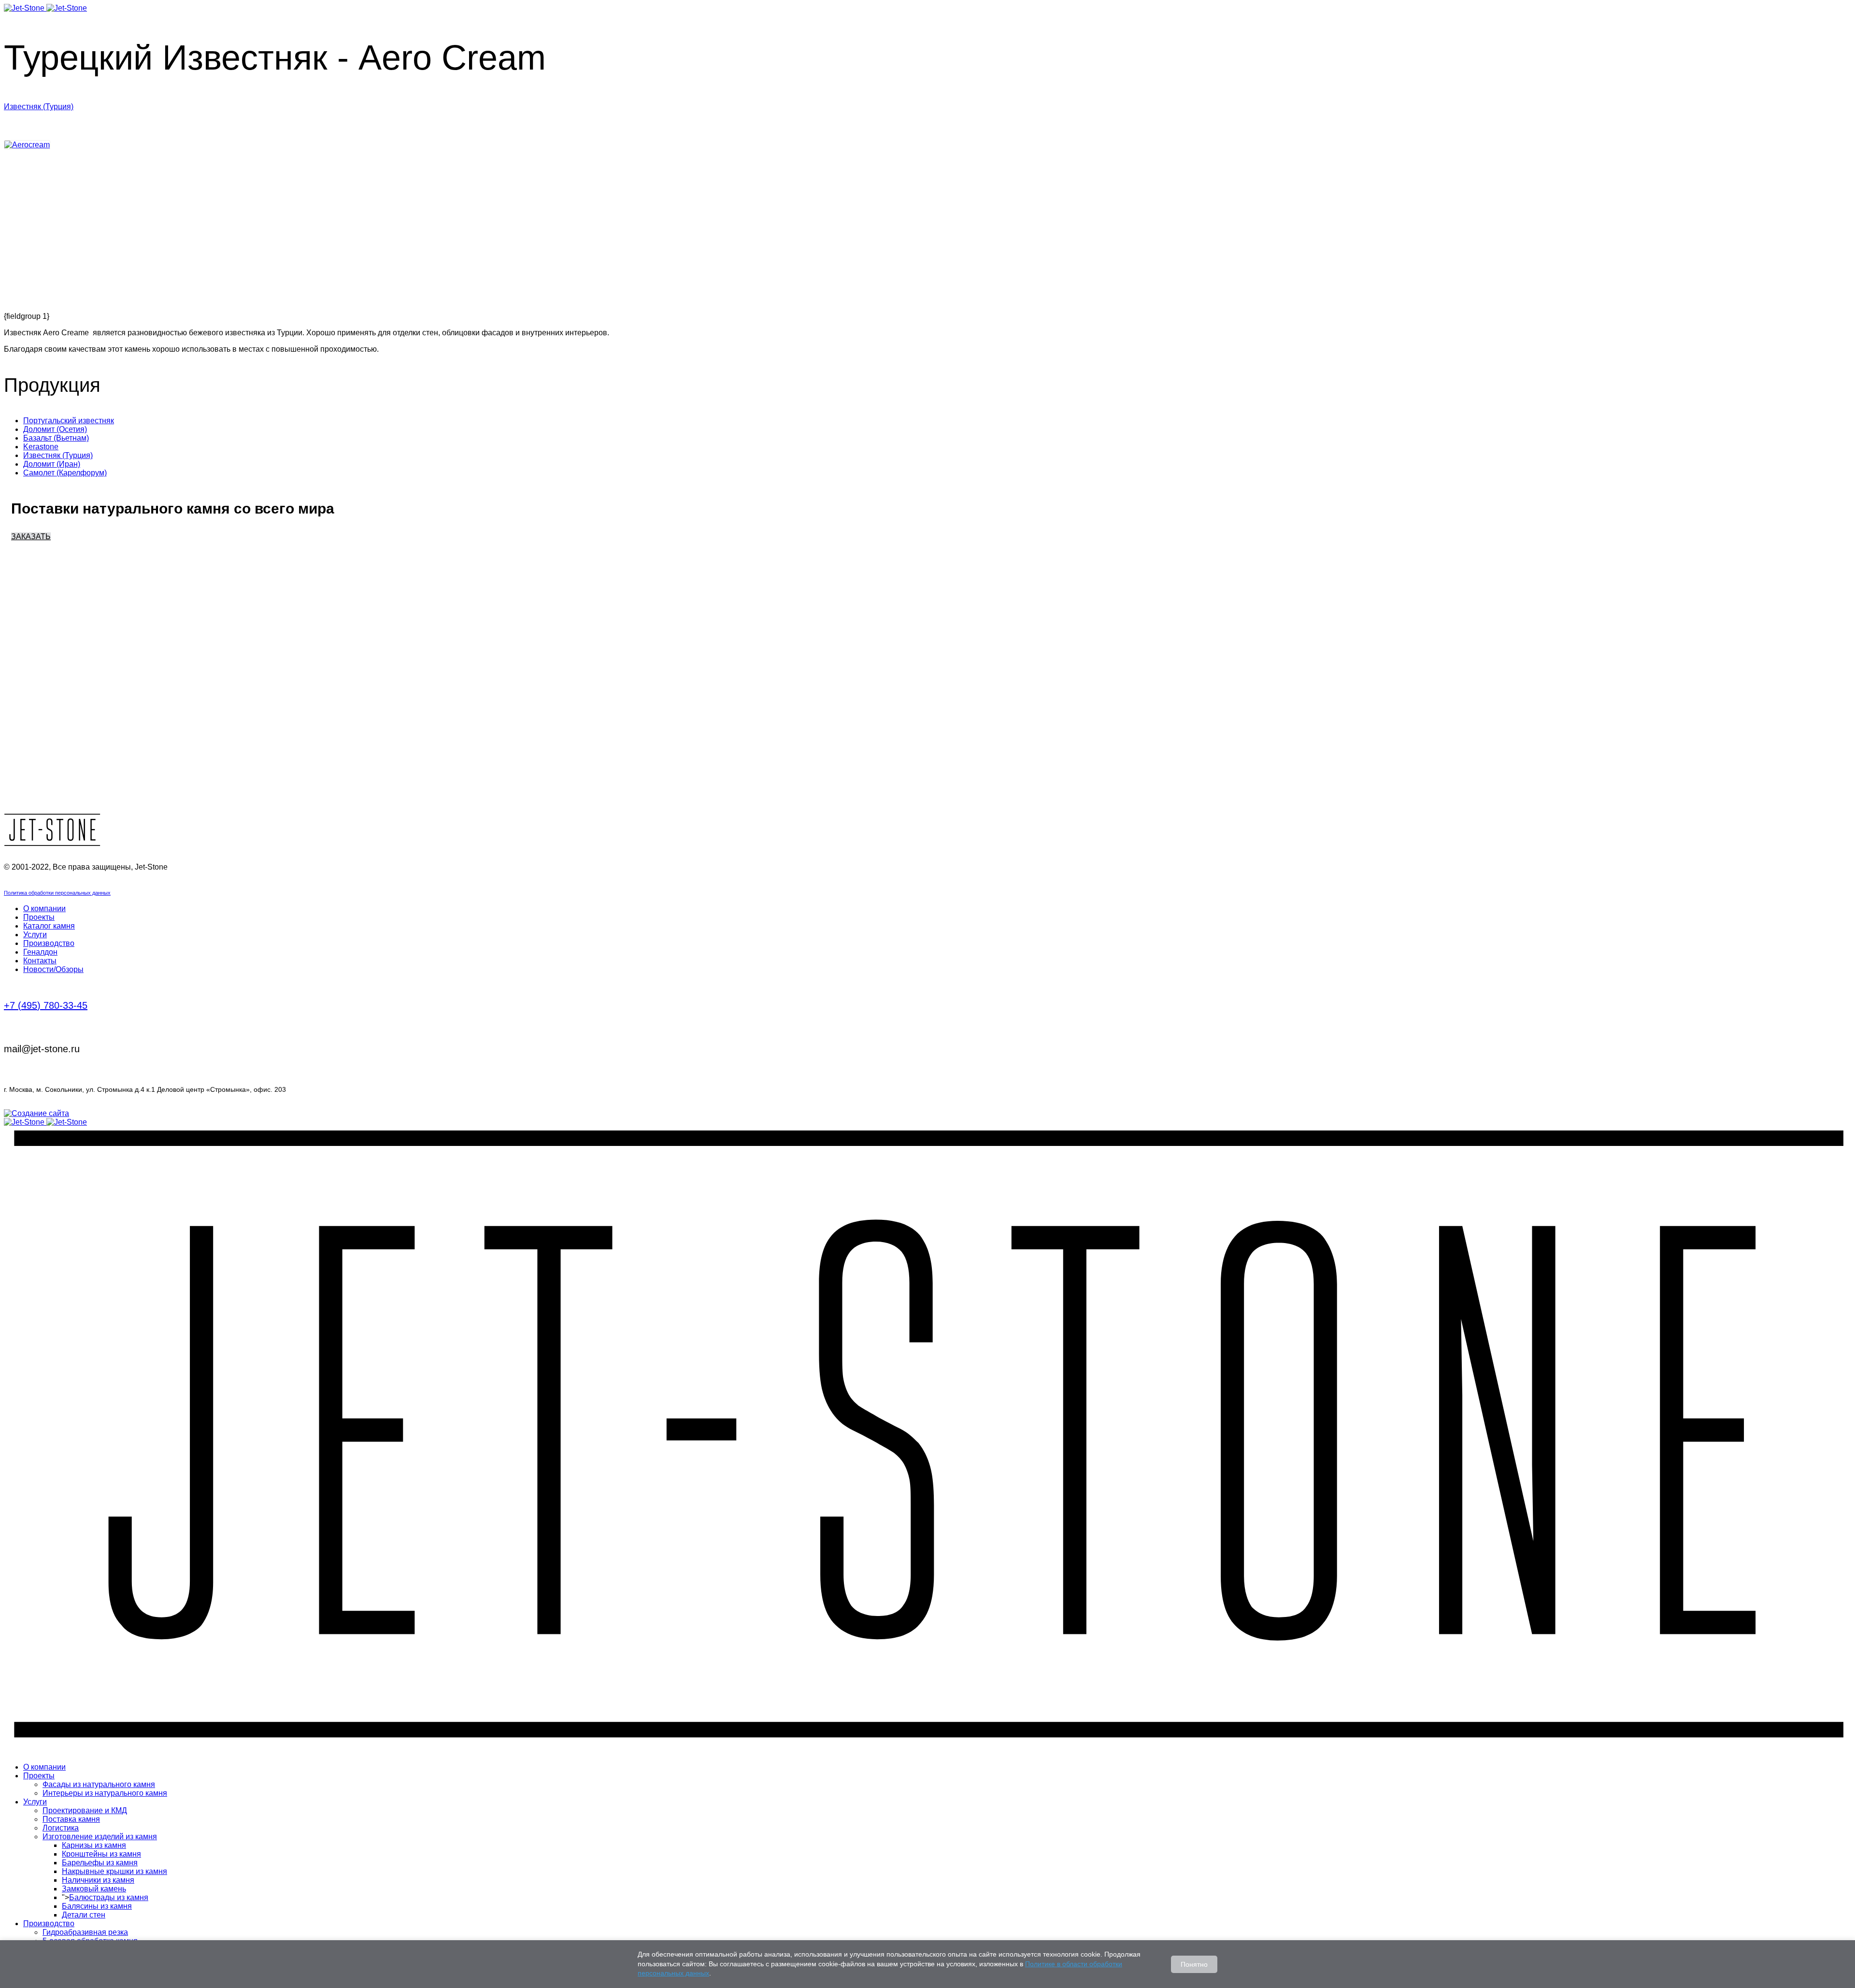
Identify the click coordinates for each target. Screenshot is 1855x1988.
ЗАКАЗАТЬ (31, 536)
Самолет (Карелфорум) (65, 473)
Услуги (35, 935)
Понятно (1194, 1964)
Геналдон (40, 952)
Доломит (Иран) (52, 464)
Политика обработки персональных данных (57, 893)
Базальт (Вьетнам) (56, 438)
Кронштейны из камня (101, 1854)
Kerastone (41, 447)
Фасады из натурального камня (99, 1784)
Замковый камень (94, 1889)
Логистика (61, 1828)
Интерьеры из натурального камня (105, 1793)
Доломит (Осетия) (55, 429)
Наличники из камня (98, 1880)
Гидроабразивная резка (85, 1932)
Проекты (39, 917)
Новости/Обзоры (53, 969)
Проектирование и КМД (85, 1810)
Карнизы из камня (94, 1845)
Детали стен (84, 1915)
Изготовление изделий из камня (100, 1837)
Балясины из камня (97, 1906)
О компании (44, 908)
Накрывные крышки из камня (114, 1871)
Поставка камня (71, 1819)
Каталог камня (49, 926)
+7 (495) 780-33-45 (46, 1005)
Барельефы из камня (100, 1863)
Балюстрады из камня (109, 1897)
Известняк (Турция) (39, 107)
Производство (49, 943)
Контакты (40, 961)
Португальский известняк (69, 421)
